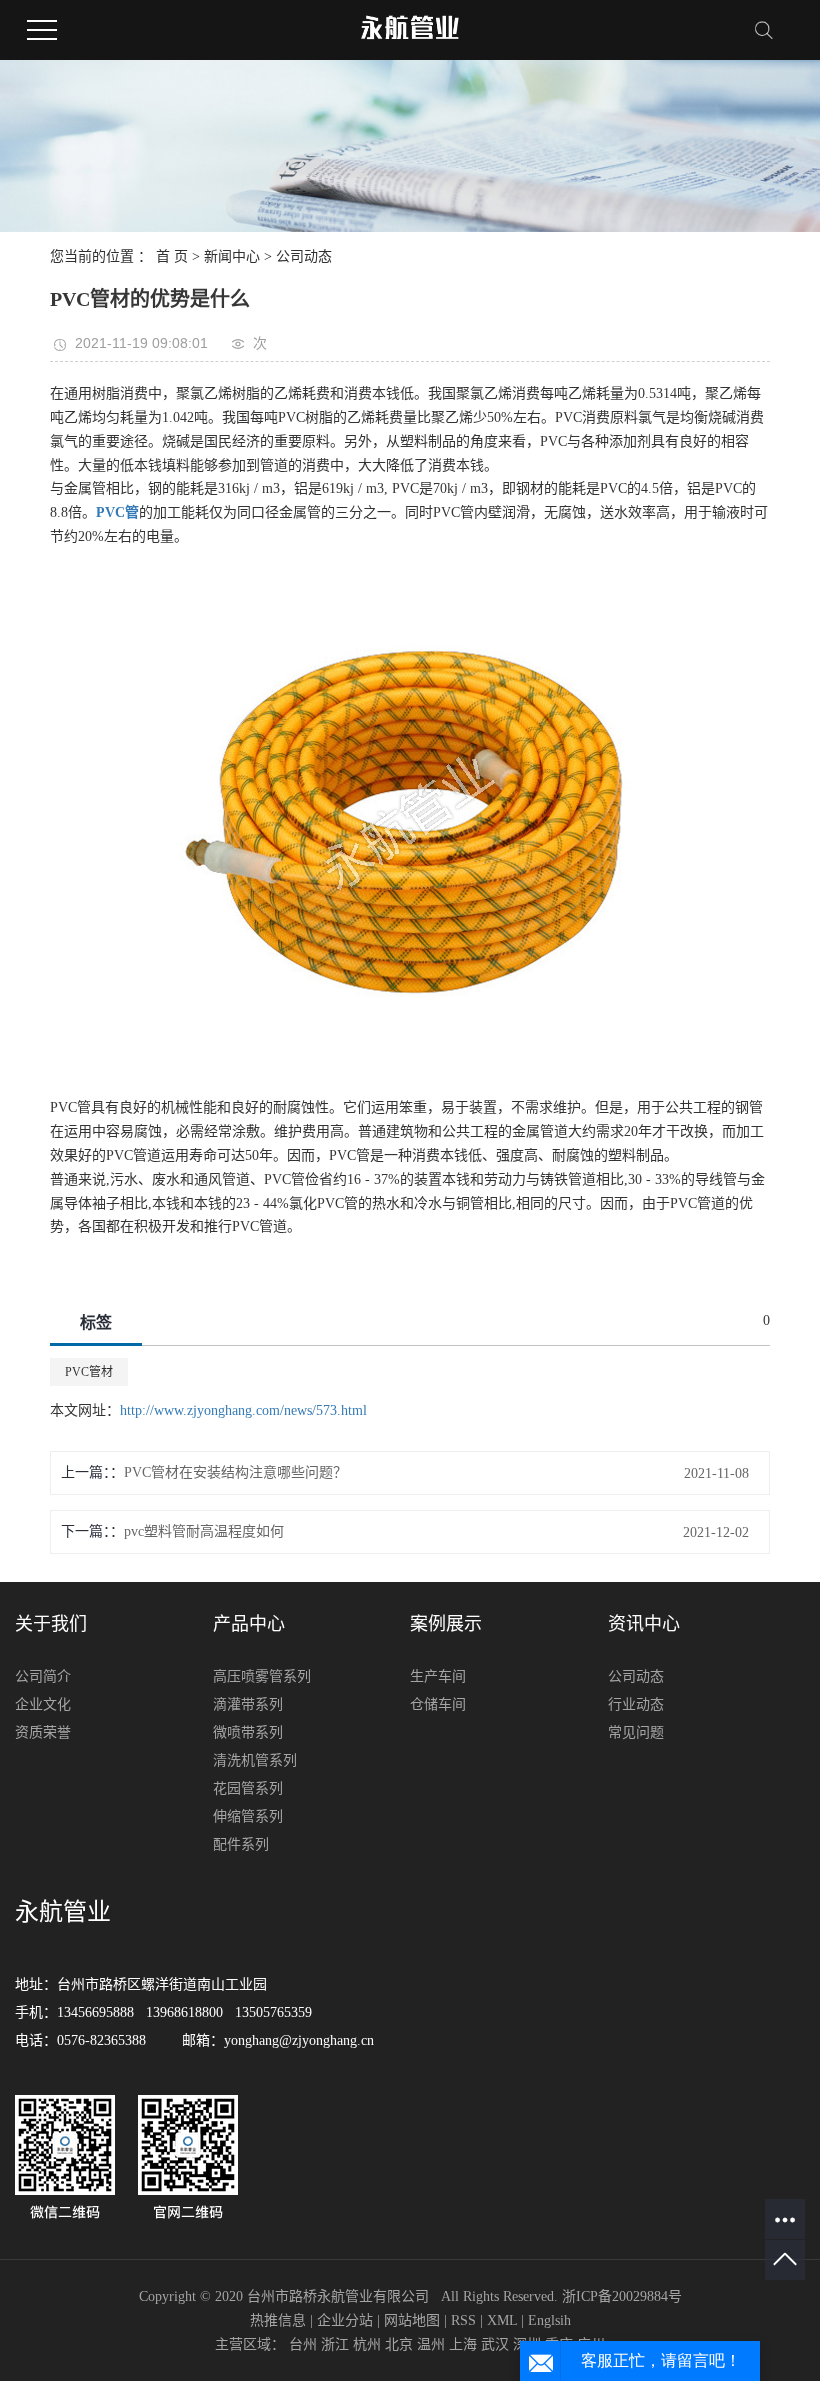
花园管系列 (248, 1788)
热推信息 (278, 2320)
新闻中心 (232, 256)
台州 (303, 2344)
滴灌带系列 (248, 1704)
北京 (399, 2344)
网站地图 (412, 2320)
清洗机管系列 (255, 1760)
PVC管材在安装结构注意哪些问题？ (235, 1472)
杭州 (367, 2344)
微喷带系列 (248, 1732)
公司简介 (43, 1676)
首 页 (172, 256)
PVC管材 (89, 1372)
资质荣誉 (43, 1732)
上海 (463, 2344)
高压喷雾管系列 (262, 1676)
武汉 (495, 2344)
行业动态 (636, 1704)
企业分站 (345, 2320)
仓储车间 (438, 1704)
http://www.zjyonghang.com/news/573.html (243, 1410)
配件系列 (241, 1844)
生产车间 (438, 1676)
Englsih (549, 2320)
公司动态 (304, 256)
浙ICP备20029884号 (622, 2296)
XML (502, 2320)
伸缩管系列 (248, 1816)
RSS (463, 2320)
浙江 (335, 2344)
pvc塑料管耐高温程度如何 (204, 1531)
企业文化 (43, 1704)
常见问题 (636, 1732)
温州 (431, 2344)
